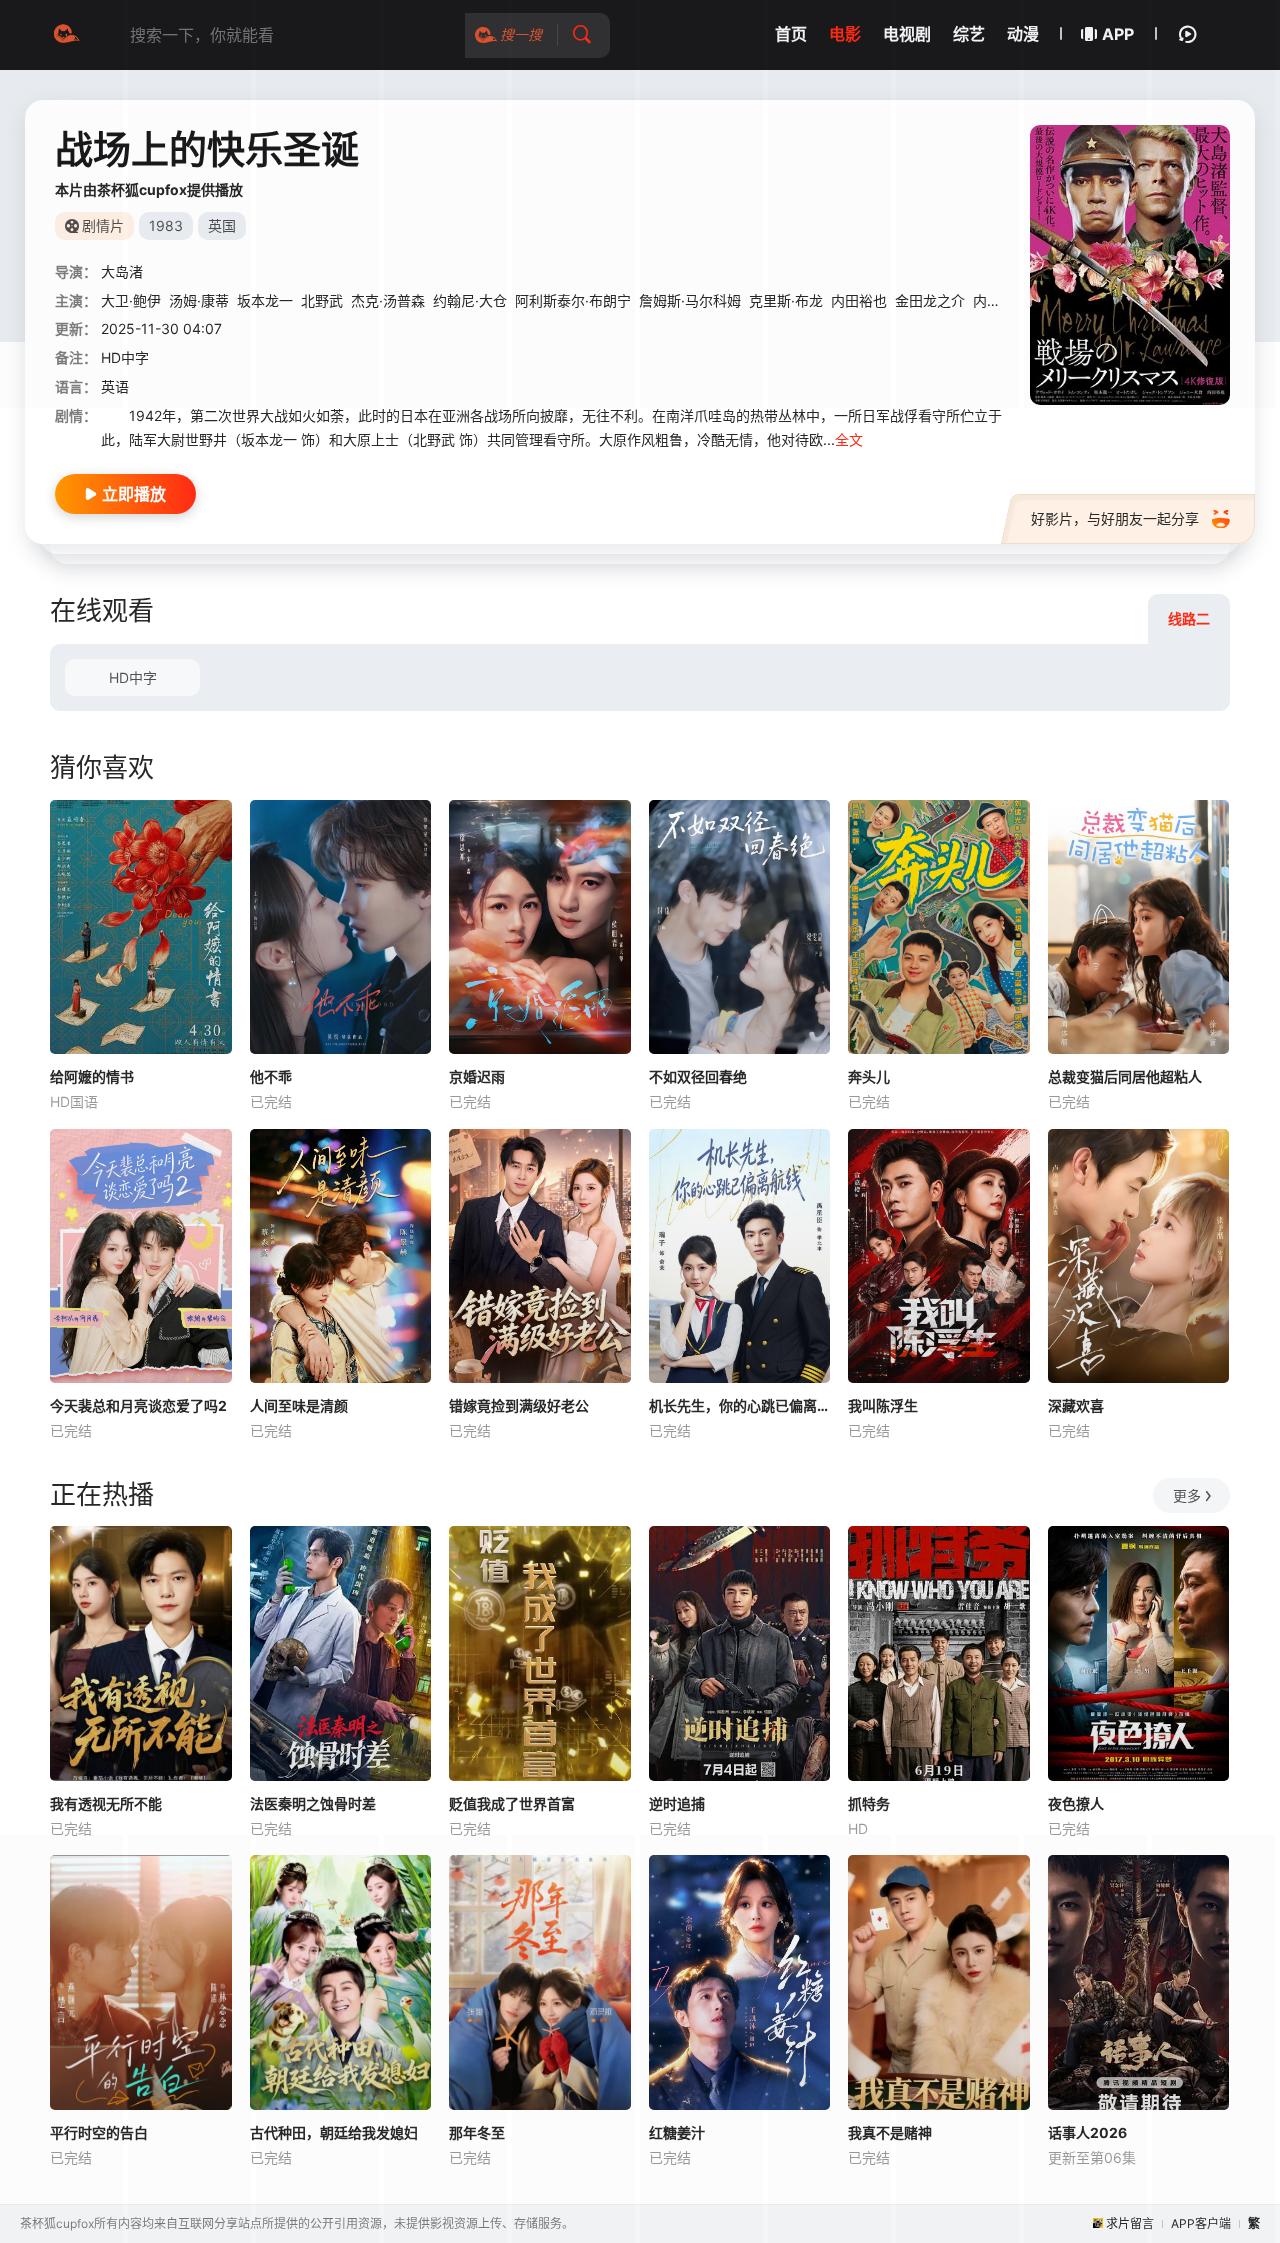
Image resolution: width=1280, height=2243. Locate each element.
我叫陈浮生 (883, 1405)
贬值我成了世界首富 (512, 1803)
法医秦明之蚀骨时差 (313, 1803)
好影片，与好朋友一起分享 (1115, 518)
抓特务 (869, 1803)
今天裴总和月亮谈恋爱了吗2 (138, 1405)
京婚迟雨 (477, 1076)
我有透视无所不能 (106, 1803)
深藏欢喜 (1076, 1405)
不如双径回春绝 (698, 1076)
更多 (1187, 1495)
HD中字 (133, 677)
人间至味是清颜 (299, 1405)
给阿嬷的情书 (92, 1076)
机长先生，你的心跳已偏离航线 (740, 1405)
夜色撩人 (1076, 1803)
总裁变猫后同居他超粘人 (1125, 1076)
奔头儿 (869, 1076)
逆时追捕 (677, 1803)
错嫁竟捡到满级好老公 (519, 1405)
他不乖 (271, 1076)
